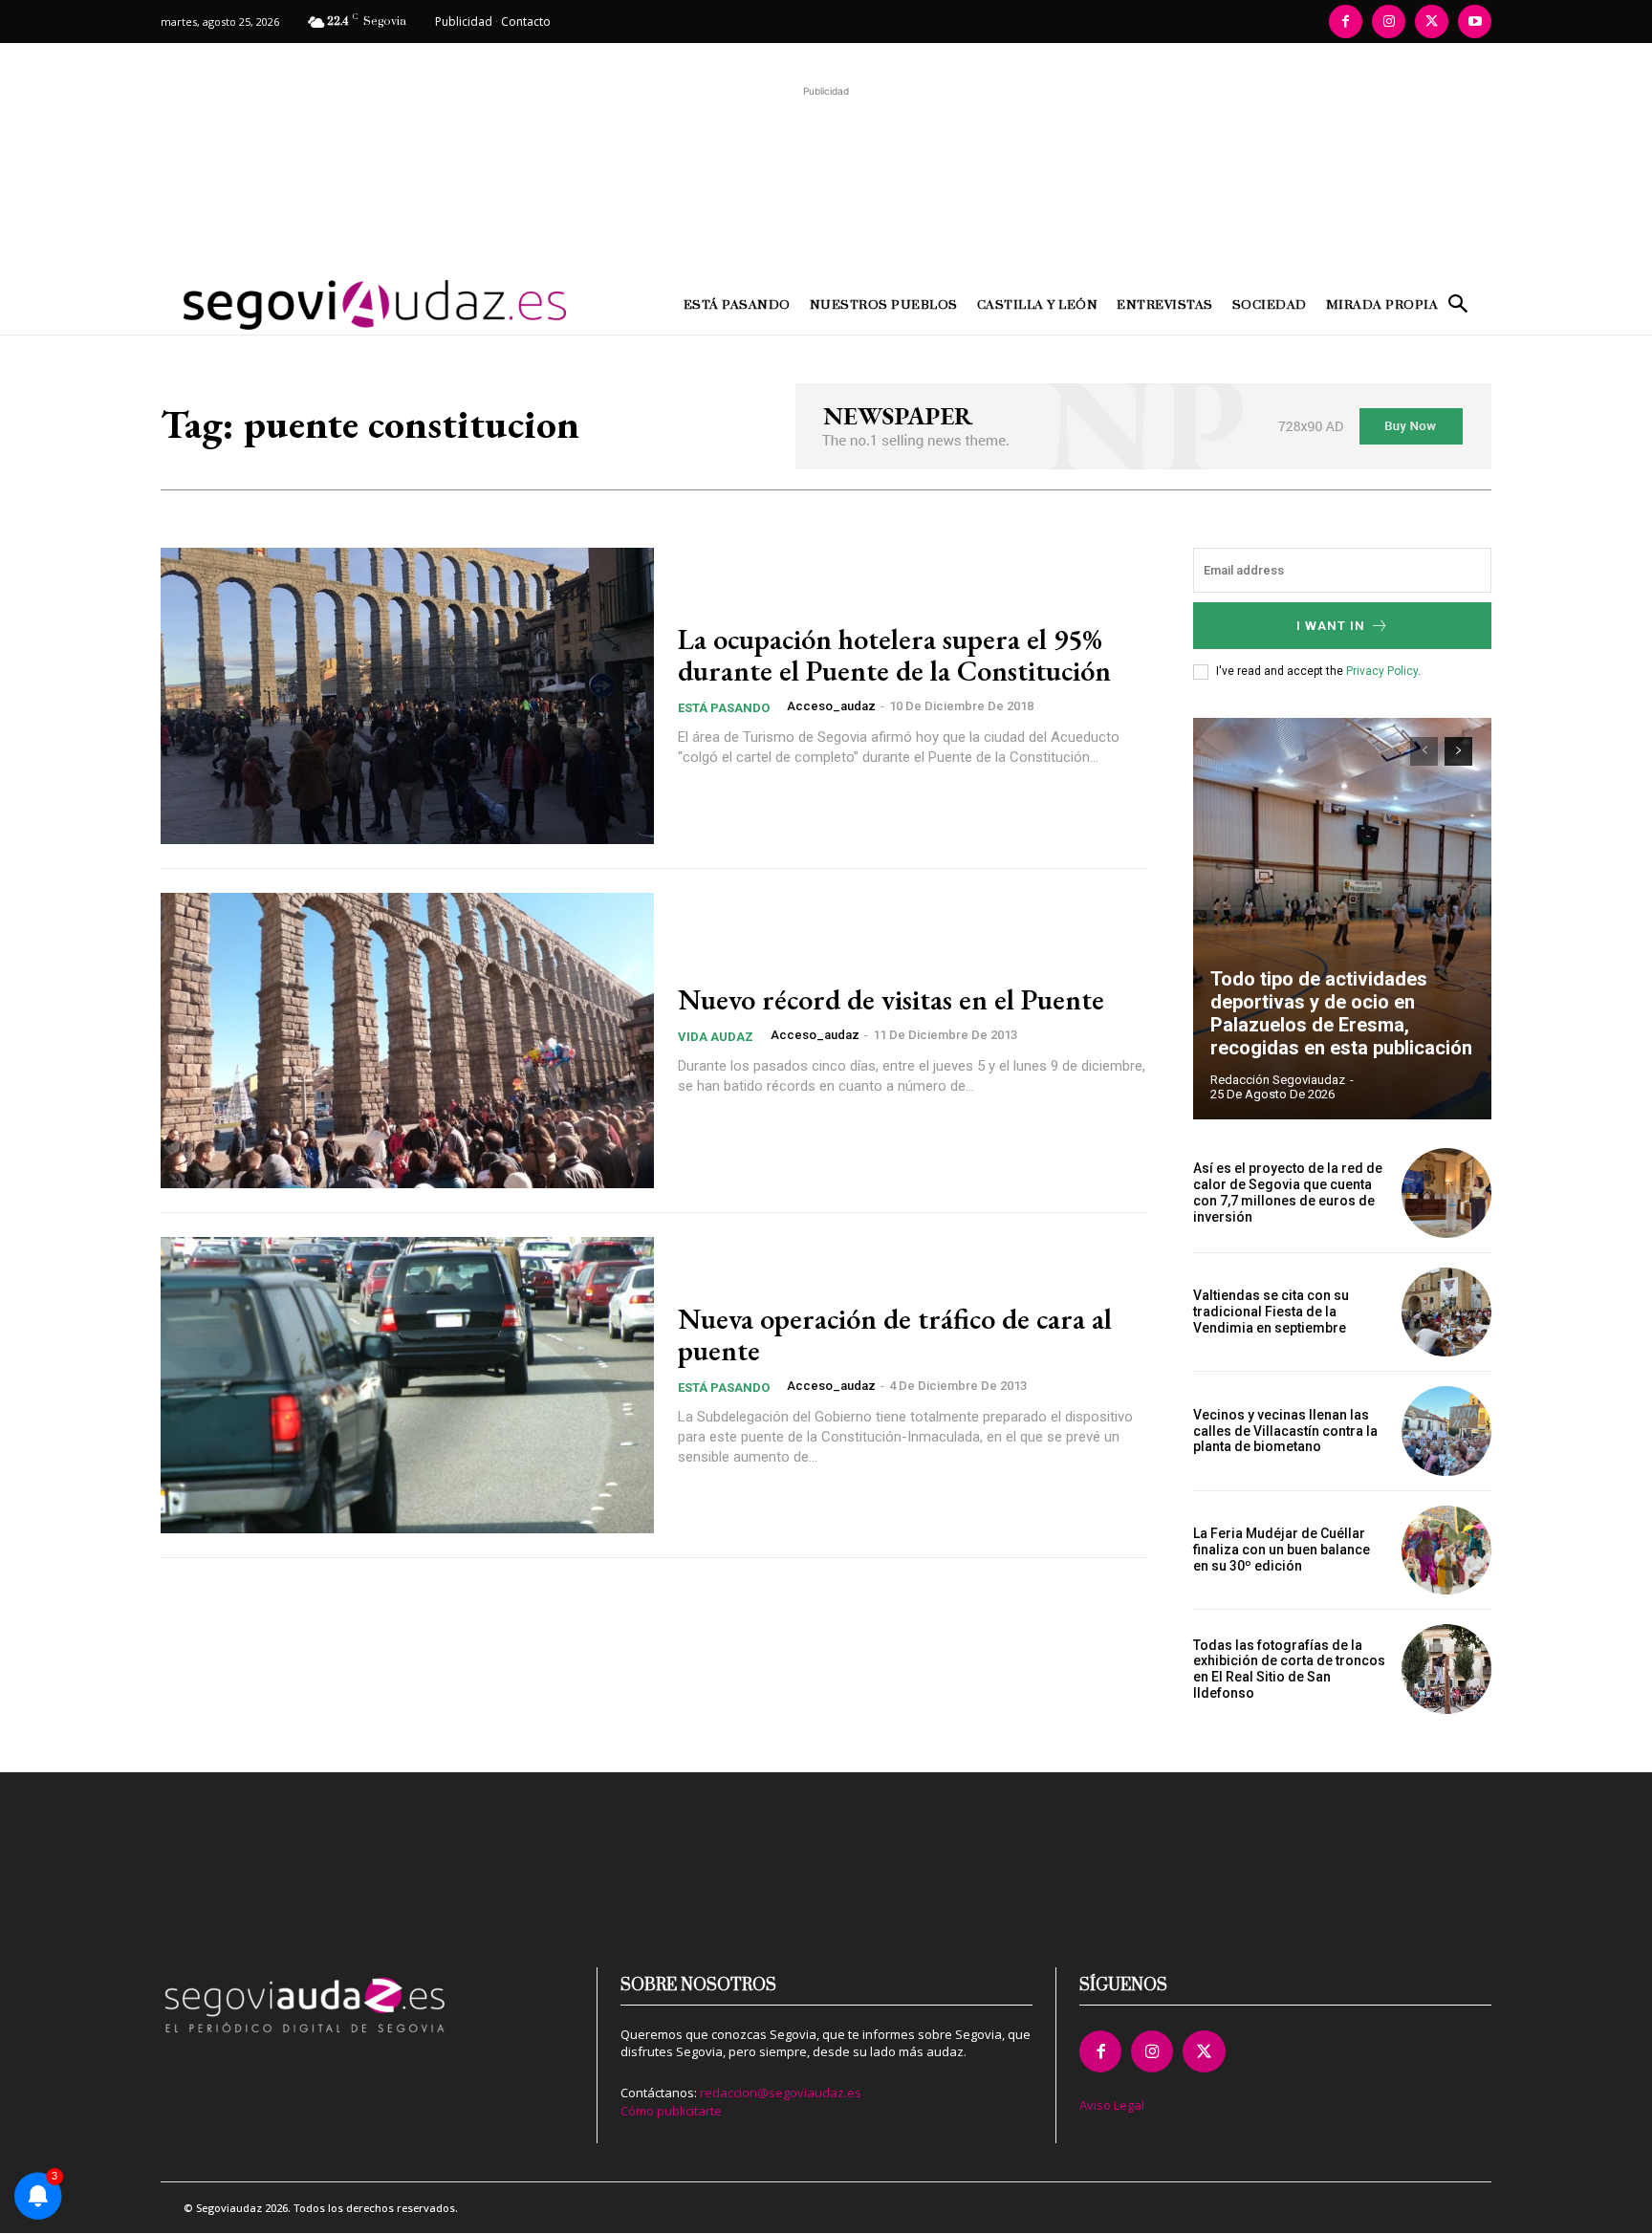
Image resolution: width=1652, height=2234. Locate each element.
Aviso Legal (1112, 2105)
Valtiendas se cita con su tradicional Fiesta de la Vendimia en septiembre (1271, 1312)
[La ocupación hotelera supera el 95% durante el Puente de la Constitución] (407, 696)
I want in (1331, 626)
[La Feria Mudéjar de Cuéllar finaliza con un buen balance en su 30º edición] (1446, 1551)
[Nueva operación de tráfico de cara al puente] (407, 1385)
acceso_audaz (831, 706)
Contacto (526, 22)
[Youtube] (1475, 22)
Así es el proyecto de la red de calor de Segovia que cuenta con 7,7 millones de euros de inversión (1288, 1192)
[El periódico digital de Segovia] (327, 305)
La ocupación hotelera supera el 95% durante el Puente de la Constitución (894, 655)
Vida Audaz (716, 1037)
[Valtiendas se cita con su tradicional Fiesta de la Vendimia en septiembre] (1446, 1312)
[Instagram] (1389, 22)
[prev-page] (1424, 751)
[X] (1432, 22)
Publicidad (464, 22)
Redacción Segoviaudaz (1278, 1080)
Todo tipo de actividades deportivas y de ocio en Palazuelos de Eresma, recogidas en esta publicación (1341, 1013)
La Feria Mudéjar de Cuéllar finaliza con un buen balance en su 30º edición (1282, 1550)
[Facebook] (1346, 22)
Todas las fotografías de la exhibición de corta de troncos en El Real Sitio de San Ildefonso (1289, 1669)
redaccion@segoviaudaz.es (781, 2093)
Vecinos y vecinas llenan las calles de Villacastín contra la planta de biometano (1285, 1431)
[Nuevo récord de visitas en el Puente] (407, 1041)
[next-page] (1458, 751)
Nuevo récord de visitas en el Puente (891, 999)
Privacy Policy (1382, 671)
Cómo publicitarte (671, 2111)
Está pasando (724, 708)
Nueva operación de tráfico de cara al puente (895, 1334)
